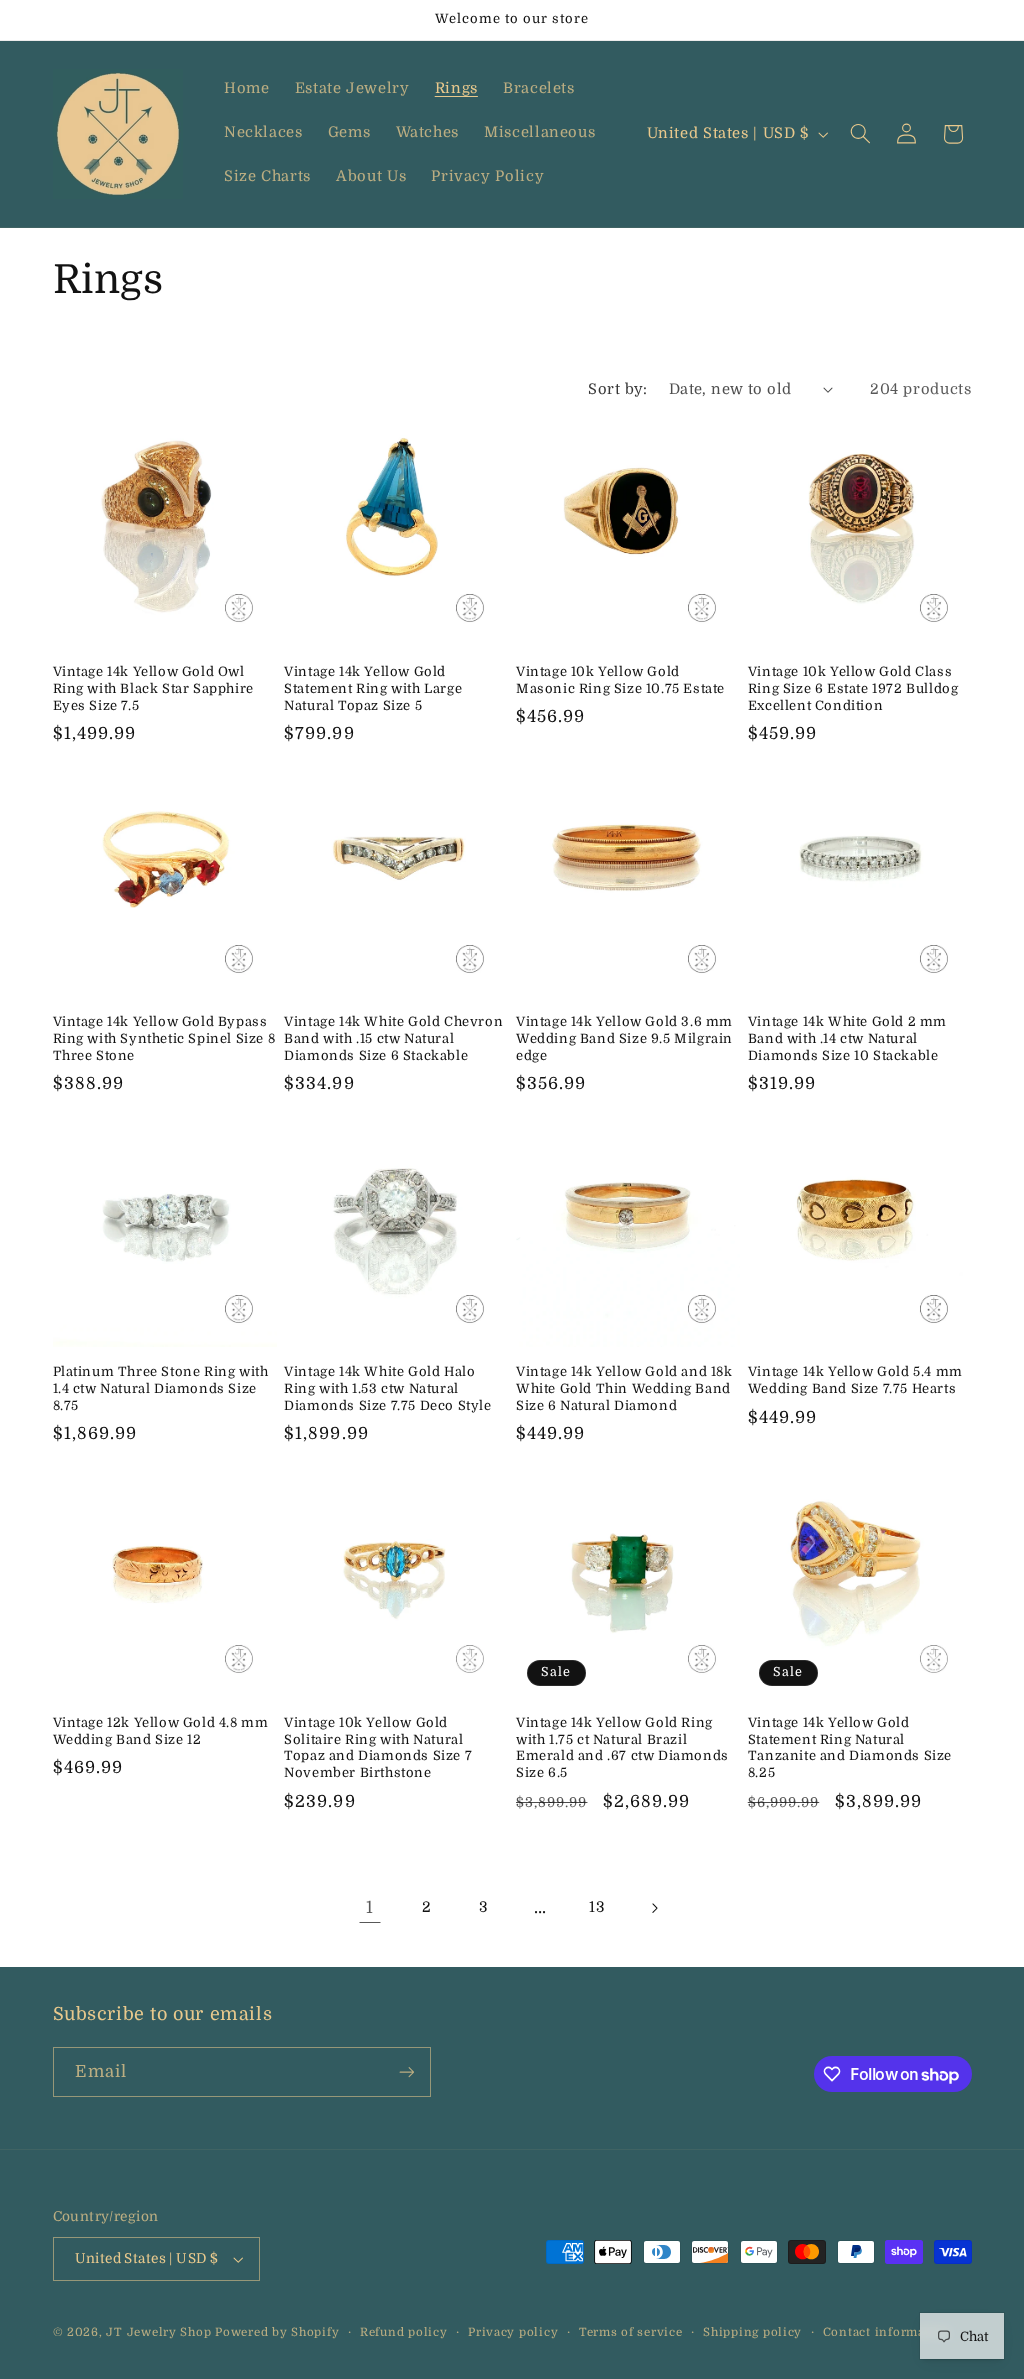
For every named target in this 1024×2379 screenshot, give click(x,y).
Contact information (887, 2332)
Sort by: (617, 389)
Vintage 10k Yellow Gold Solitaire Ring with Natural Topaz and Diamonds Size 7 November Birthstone (378, 1748)
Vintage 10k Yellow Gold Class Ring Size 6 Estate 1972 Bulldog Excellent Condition (853, 688)
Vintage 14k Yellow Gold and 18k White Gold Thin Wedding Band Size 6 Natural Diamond (624, 1388)
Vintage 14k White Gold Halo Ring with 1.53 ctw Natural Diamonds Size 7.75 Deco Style (387, 1388)
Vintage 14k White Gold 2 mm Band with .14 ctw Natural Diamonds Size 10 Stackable (847, 1038)
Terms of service (631, 2332)
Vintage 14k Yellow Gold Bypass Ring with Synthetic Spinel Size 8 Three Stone (164, 1038)
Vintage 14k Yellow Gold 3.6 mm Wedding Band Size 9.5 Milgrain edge (624, 1038)
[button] (860, 134)
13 (597, 1907)
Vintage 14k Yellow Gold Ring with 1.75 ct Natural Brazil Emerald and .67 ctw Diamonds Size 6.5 (622, 1748)
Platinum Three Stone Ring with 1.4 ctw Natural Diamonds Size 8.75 (161, 1388)
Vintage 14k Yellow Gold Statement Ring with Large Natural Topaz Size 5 (373, 688)
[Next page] (654, 1908)
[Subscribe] (406, 2071)
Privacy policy (513, 2332)
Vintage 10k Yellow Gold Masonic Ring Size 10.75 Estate (620, 680)
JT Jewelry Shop (158, 2332)
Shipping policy (752, 2332)
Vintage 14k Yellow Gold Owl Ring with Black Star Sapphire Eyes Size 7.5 (153, 688)
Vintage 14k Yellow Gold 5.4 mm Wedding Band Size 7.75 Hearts (855, 1380)
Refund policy (404, 2332)
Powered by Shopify (277, 2332)
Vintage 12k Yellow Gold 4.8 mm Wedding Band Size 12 (161, 1731)
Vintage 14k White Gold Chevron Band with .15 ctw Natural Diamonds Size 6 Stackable (393, 1038)
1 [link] (370, 1907)
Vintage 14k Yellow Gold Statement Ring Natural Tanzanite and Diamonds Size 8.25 (850, 1748)
